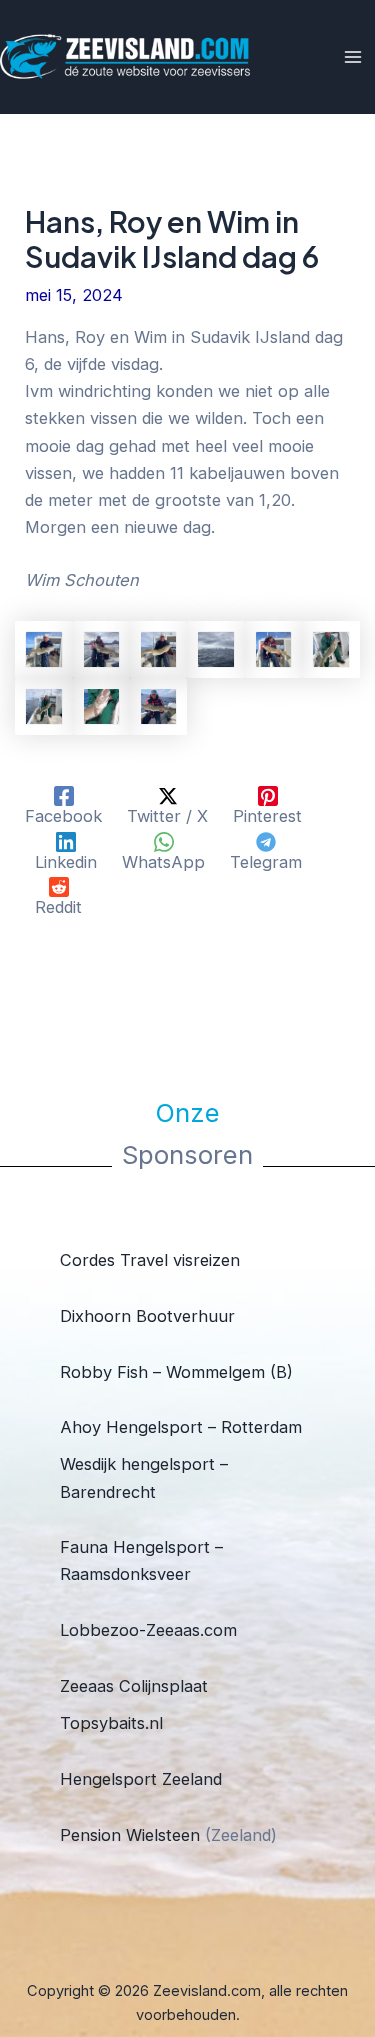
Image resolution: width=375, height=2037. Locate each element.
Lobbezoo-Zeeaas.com (148, 1630)
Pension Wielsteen (130, 1835)
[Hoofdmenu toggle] (352, 57)
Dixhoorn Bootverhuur (147, 1316)
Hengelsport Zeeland (141, 1779)
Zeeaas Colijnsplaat (134, 1686)
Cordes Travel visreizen (150, 1260)
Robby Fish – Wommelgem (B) (176, 1372)
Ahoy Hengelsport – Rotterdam (181, 1427)
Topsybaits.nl (111, 1723)
